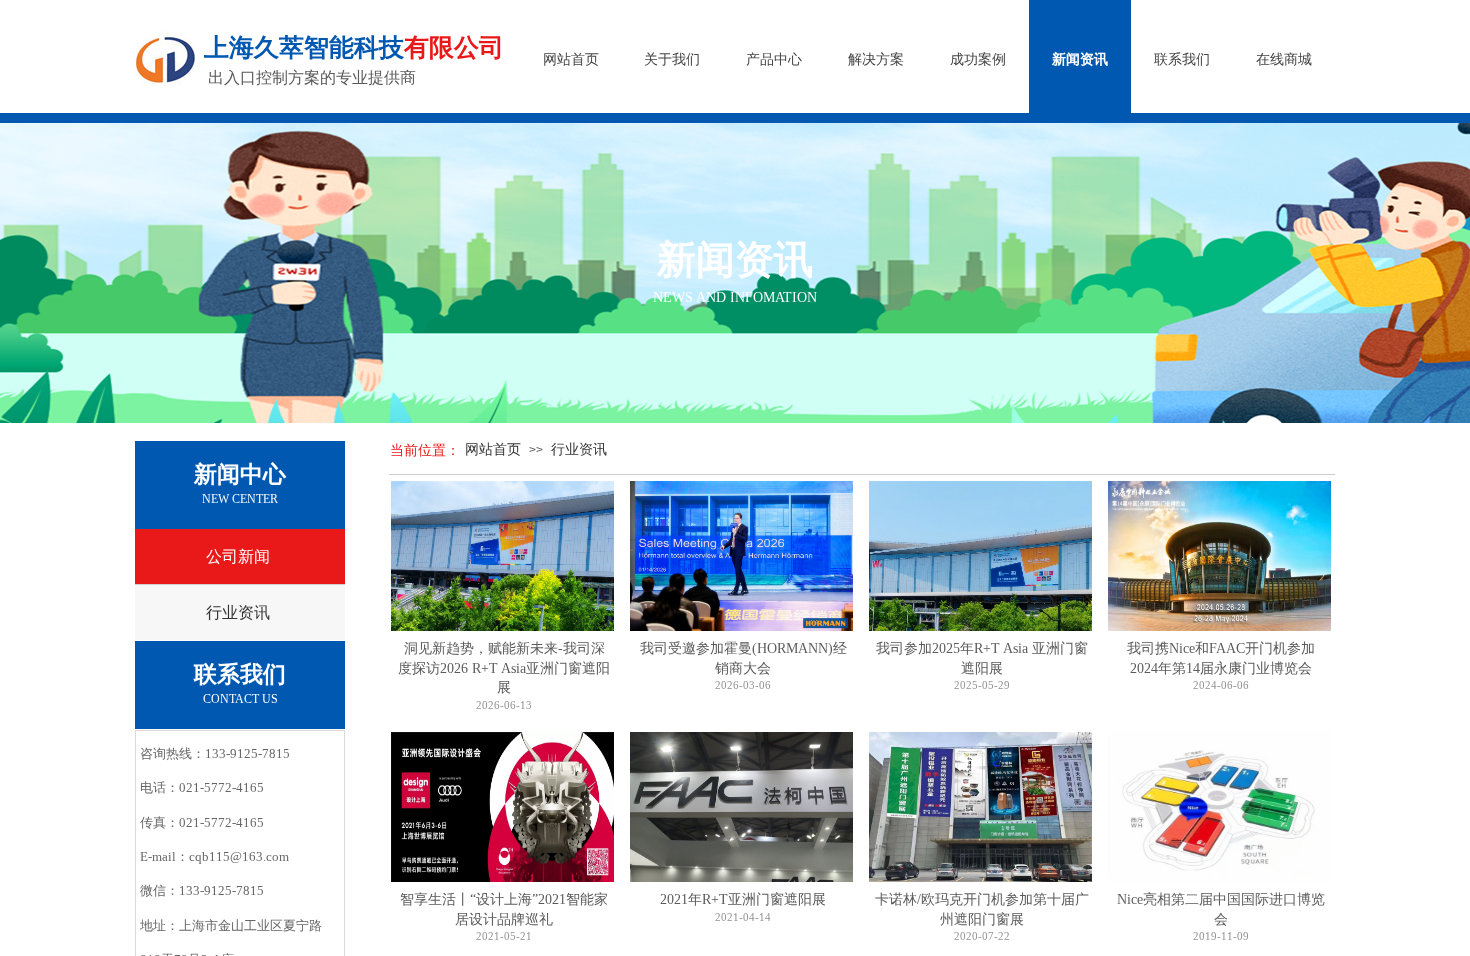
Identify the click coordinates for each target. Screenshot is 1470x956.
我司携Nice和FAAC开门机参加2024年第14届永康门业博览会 (1221, 658)
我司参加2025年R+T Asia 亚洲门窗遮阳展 (982, 658)
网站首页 (493, 449)
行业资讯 (579, 449)
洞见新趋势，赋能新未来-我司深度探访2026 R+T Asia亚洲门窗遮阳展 (504, 668)
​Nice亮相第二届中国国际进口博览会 (1221, 909)
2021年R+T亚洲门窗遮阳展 (743, 899)
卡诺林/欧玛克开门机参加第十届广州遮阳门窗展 (982, 909)
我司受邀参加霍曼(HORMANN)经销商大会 (743, 658)
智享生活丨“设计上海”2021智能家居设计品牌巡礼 (504, 909)
